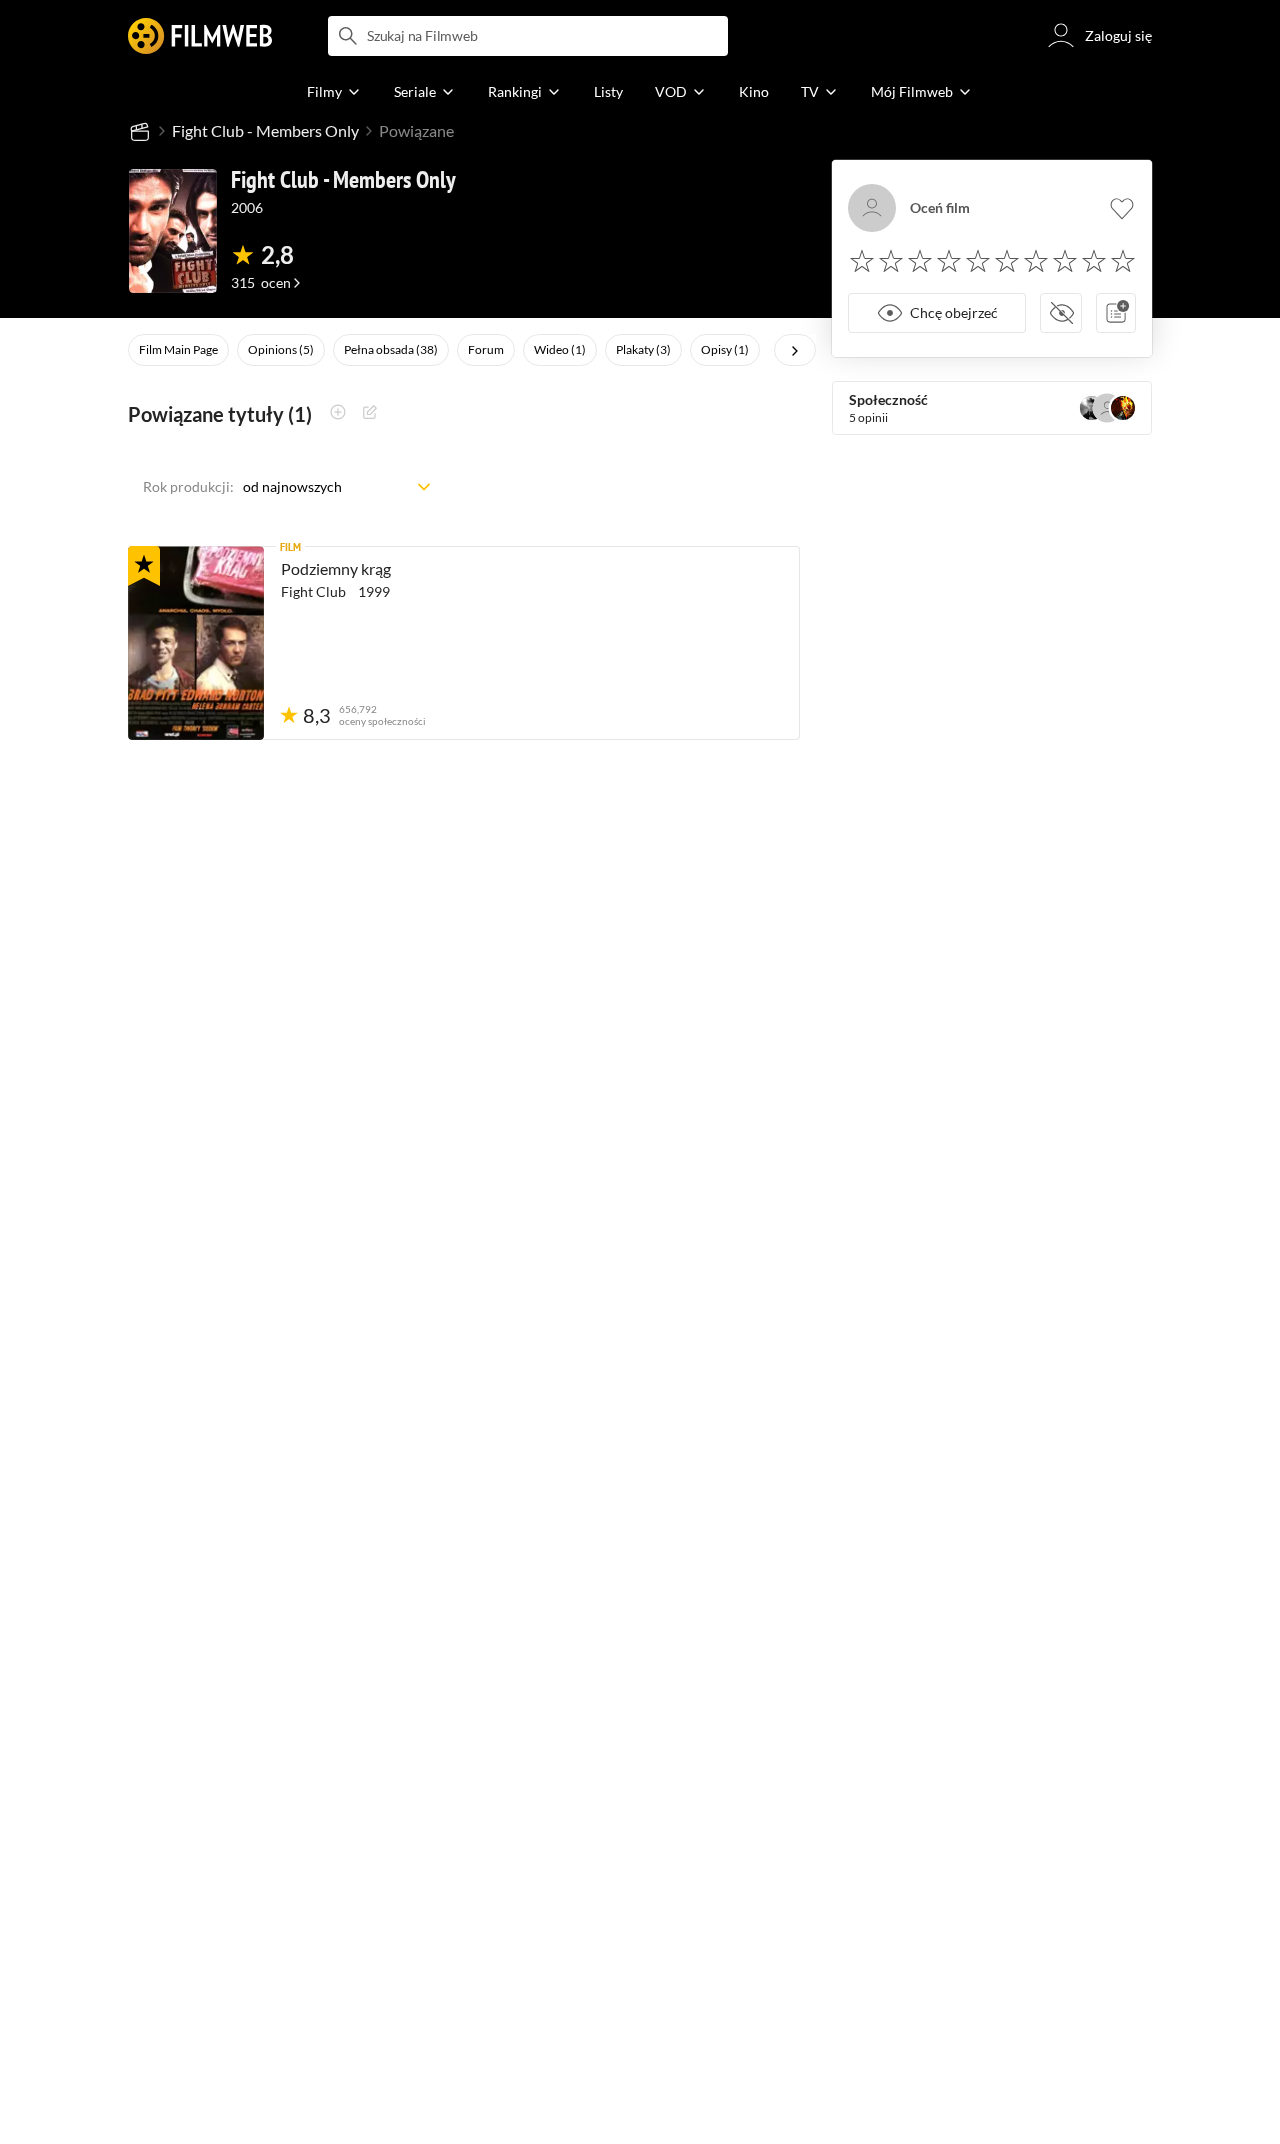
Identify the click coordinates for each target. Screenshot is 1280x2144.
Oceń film (940, 208)
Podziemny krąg (336, 568)
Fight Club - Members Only (265, 130)
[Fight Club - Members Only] (173, 231)
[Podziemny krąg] (196, 643)
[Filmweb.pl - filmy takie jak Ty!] (200, 36)
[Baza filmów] (140, 131)
